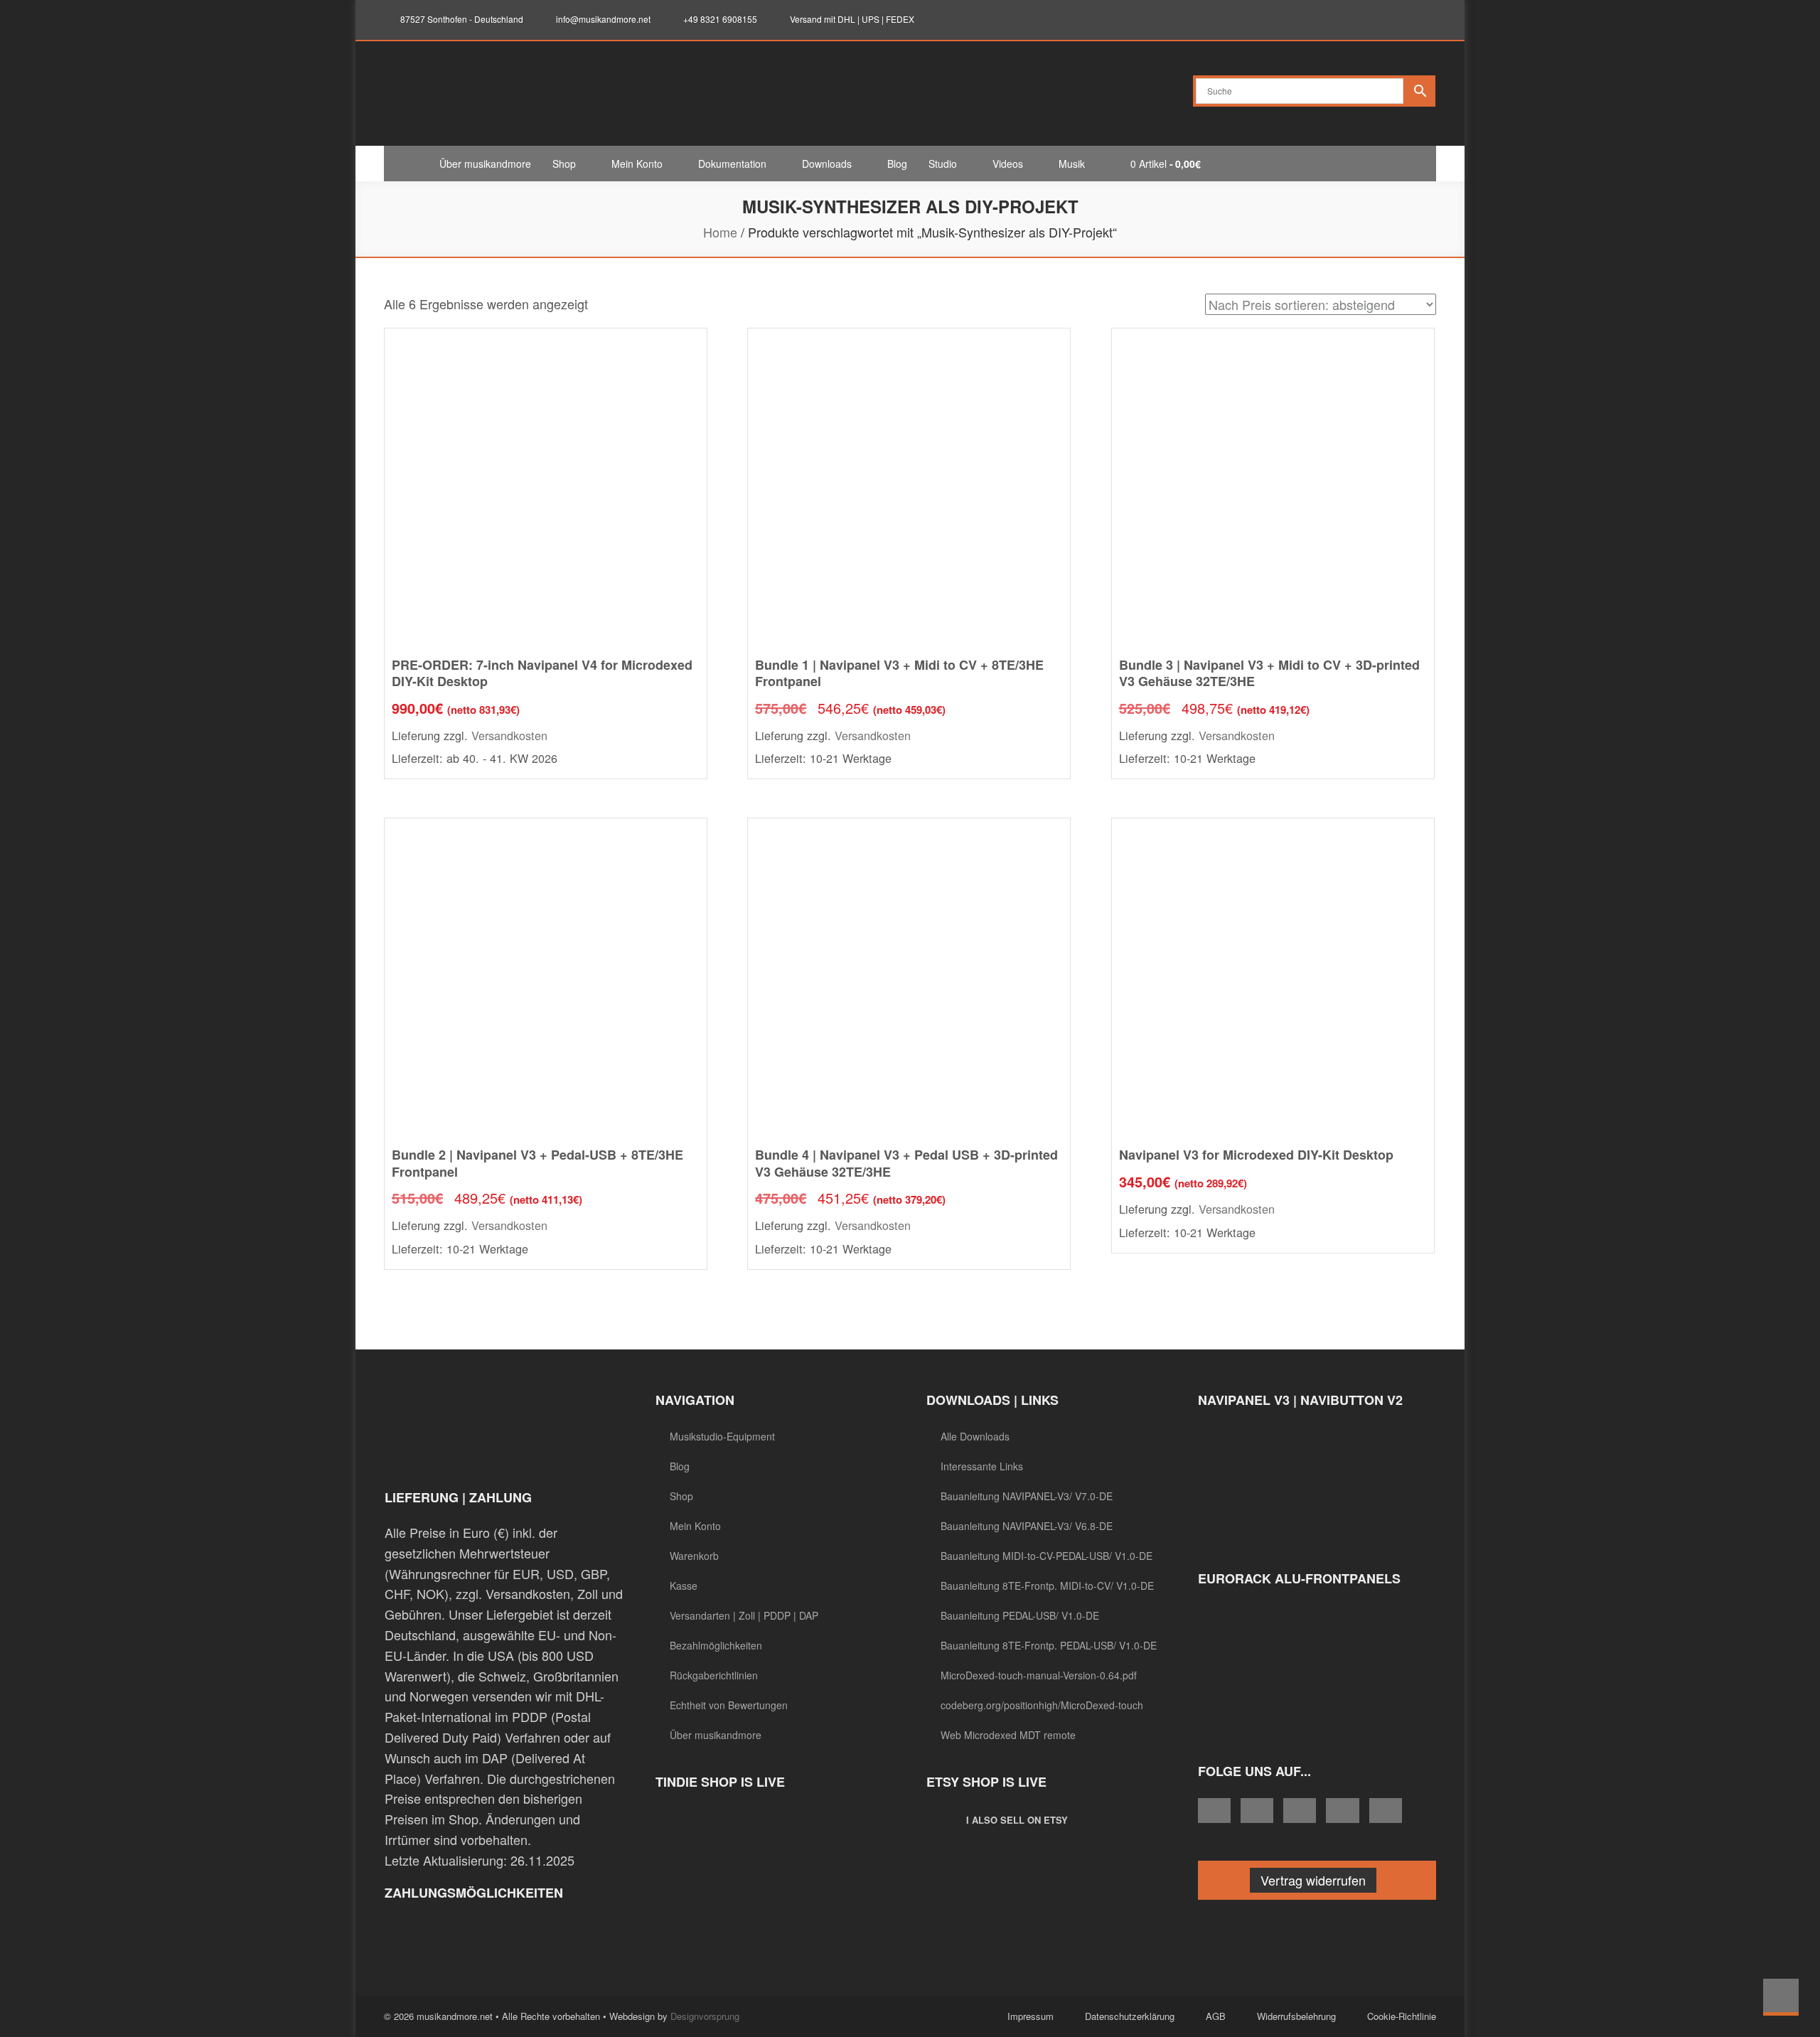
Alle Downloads (975, 1436)
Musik (1072, 164)
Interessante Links (982, 1466)
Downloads (827, 164)
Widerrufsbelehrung (1296, 2016)
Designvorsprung (705, 2016)
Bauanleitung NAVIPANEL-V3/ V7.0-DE (1027, 1496)
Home (720, 232)
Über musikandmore (485, 164)
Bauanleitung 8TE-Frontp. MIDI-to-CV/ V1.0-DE (1047, 1586)
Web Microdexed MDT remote (1008, 1735)
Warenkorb (694, 1556)
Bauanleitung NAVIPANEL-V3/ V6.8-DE (1027, 1526)
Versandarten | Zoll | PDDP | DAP (744, 1615)
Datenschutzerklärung (1130, 2016)
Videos (1008, 164)
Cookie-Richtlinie (1402, 2016)
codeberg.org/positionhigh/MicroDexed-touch (1042, 1705)
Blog (897, 164)
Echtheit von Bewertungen (729, 1705)
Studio (943, 164)
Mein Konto (637, 164)
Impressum (1031, 2016)
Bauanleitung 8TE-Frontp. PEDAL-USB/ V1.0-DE (1049, 1645)
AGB (1216, 2016)
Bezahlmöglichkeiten (716, 1645)
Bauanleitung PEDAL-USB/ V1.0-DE (1020, 1615)
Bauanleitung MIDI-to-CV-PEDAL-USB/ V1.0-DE (1046, 1556)
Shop (564, 164)
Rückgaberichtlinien (714, 1675)
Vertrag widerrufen (1313, 1880)
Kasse (684, 1586)
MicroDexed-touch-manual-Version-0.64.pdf (1039, 1675)
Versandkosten (509, 735)
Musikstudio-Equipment (722, 1436)
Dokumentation (732, 164)
